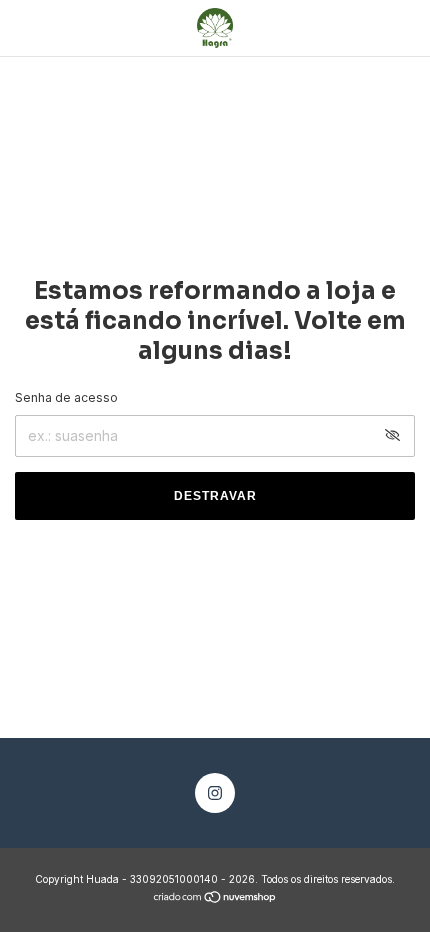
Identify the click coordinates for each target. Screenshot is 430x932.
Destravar (215, 496)
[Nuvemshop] (215, 898)
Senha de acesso (66, 397)
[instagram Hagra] (215, 793)
